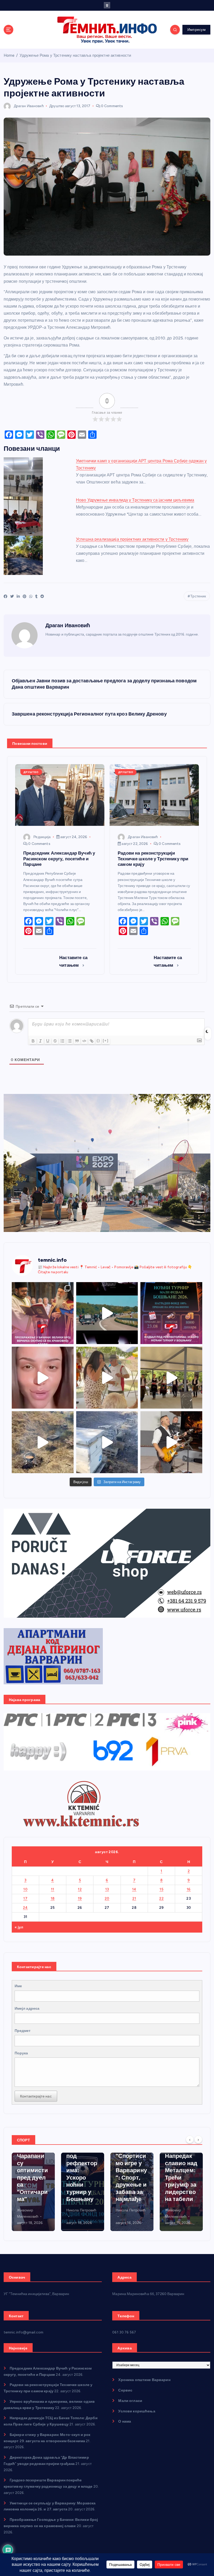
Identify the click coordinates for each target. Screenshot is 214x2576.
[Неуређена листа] (70, 1041)
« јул (19, 1927)
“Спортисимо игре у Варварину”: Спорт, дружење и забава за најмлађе (82, 2177)
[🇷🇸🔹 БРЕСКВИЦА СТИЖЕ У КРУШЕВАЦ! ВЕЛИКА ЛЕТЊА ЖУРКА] (43, 1378)
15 (161, 1889)
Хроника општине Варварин (144, 2380)
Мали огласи (130, 2401)
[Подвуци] (48, 1041)
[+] (106, 1041)
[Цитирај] (77, 1041)
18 (53, 1898)
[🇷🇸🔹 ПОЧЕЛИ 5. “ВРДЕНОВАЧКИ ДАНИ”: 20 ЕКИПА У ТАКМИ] (107, 1378)
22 (161, 1898)
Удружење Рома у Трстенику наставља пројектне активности (75, 55)
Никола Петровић (32, 2210)
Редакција (42, 837)
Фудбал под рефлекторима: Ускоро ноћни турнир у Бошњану (32, 2174)
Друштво (57, 106)
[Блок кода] (84, 1041)
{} (98, 1041)
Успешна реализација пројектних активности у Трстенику (132, 539)
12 (80, 1889)
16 (189, 1889)
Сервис (125, 2390)
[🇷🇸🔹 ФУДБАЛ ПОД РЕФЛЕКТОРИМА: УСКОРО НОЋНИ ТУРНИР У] (171, 1313)
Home (9, 55)
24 (25, 1907)
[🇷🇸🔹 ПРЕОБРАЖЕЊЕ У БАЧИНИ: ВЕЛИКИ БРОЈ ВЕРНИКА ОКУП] (43, 1313)
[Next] (198, 2140)
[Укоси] (40, 1041)
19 (80, 1898)
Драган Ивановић (29, 106)
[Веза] (92, 1041)
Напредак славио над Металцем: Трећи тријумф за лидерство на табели (132, 2177)
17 (25, 1898)
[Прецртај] (55, 1041)
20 (107, 1898)
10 (25, 1889)
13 (107, 1889)
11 (53, 1889)
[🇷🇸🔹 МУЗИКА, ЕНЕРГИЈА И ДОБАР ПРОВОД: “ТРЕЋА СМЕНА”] (171, 1442)
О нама (125, 2421)
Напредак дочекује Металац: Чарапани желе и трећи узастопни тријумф (180, 2174)
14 (134, 1889)
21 (134, 1898)
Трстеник (198, 596)
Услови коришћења (137, 2411)
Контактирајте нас (36, 2096)
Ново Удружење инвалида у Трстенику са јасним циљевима (135, 500)
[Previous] (190, 2140)
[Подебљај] (33, 1041)
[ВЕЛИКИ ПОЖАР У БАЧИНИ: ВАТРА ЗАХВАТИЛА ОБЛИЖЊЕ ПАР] (107, 1442)
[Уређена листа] (62, 1041)
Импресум (197, 30)
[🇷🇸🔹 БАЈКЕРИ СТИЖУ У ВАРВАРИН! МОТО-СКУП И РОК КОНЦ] (107, 1313)
